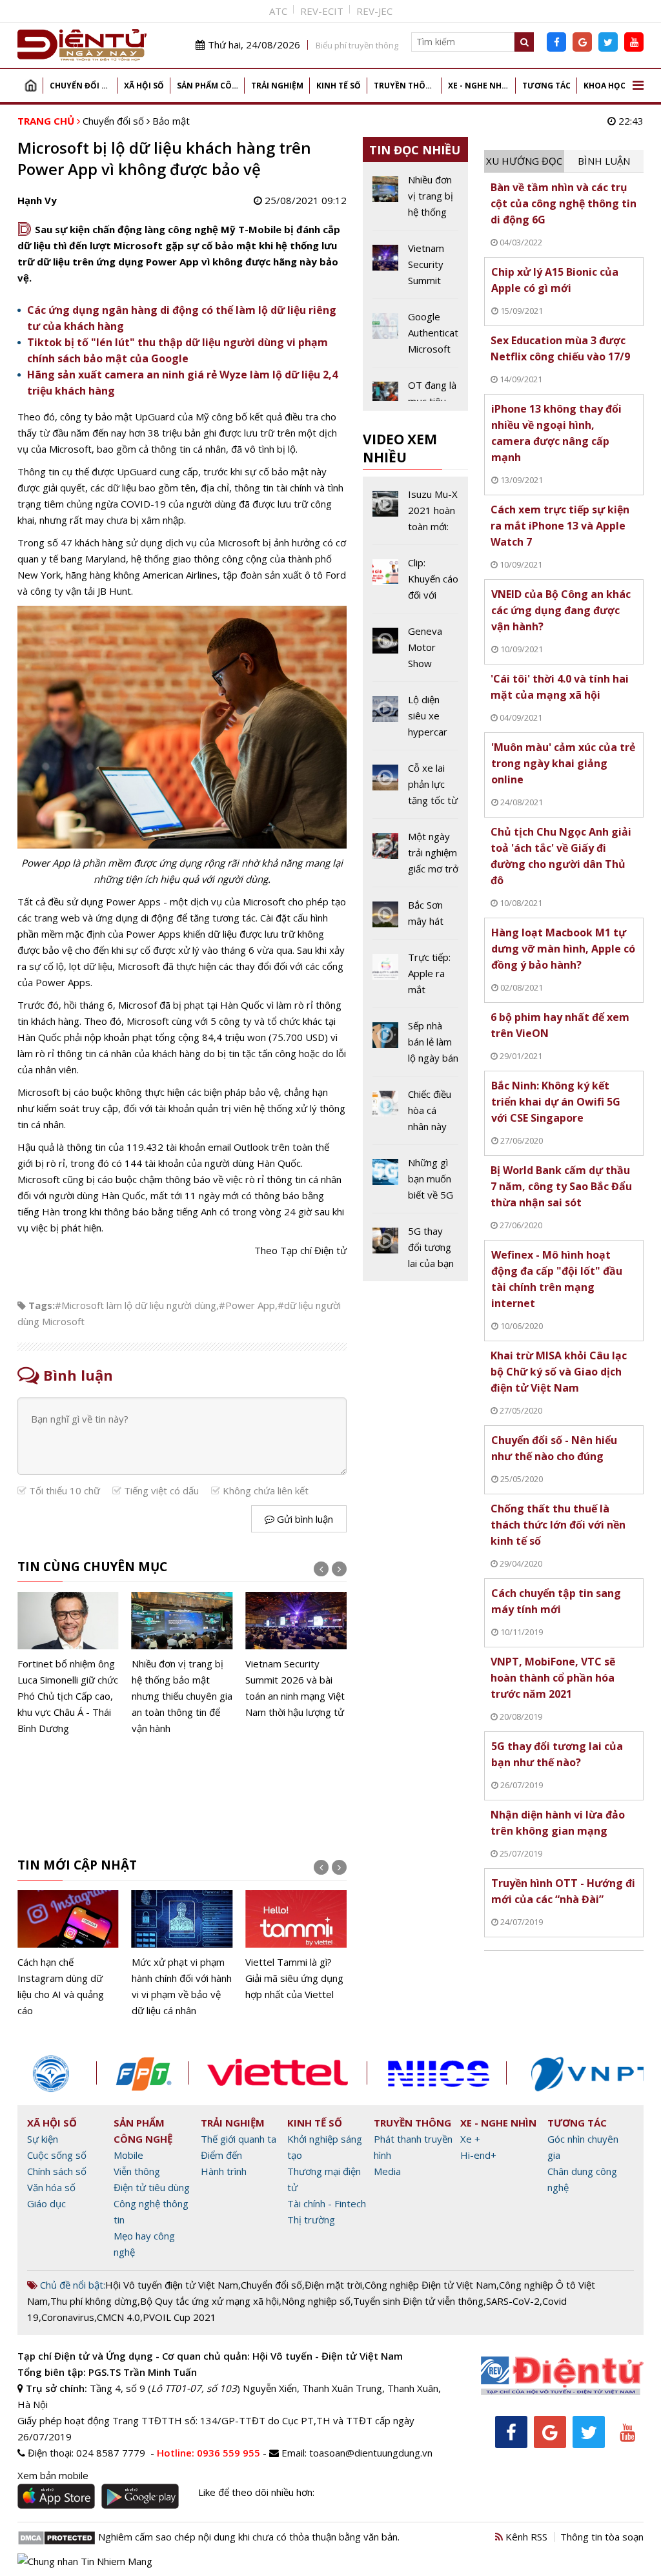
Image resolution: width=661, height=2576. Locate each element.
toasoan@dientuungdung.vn (371, 2453)
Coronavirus (68, 2317)
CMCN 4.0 (118, 2317)
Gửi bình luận (304, 1519)
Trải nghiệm (277, 86)
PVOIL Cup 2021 (179, 2317)
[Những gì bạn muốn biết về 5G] (416, 1184)
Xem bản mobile (53, 2475)
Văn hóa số (51, 2187)
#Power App (247, 1305)
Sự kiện (43, 2139)
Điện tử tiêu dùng (152, 2187)
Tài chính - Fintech (327, 2203)
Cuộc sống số (57, 2155)
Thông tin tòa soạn (602, 2537)
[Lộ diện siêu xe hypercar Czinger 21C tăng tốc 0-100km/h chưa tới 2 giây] (416, 721)
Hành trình (224, 2171)
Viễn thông (137, 2171)
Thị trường (311, 2220)
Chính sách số (57, 2171)
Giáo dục (46, 2203)
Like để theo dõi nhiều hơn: (256, 2492)
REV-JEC (374, 11)
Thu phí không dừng (94, 2301)
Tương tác (546, 86)
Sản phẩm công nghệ (211, 86)
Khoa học (605, 86)
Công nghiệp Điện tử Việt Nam (431, 2285)
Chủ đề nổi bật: (71, 2285)
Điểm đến (221, 2155)
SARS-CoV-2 (513, 2301)
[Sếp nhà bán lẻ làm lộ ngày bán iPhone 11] (416, 1047)
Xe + (470, 2139)
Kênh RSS (525, 2537)
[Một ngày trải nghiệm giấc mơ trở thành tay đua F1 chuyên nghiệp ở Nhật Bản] (416, 858)
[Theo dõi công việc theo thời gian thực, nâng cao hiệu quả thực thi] (296, 1954)
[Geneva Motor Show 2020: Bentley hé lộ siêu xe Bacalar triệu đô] (416, 652)
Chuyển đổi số (81, 86)
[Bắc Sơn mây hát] (416, 918)
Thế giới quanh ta (239, 2139)
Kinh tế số (339, 86)
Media (387, 2171)
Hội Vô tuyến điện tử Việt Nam (172, 2285)
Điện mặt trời (333, 2285)
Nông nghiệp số (316, 2301)
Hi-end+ (478, 2155)
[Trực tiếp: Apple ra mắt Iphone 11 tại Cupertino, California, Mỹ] (416, 978)
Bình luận (604, 161)
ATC (278, 11)
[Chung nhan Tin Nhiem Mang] (85, 2560)
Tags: (42, 1305)
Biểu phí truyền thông (357, 45)
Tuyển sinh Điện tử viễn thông (418, 2301)
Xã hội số (144, 86)
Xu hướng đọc (524, 161)
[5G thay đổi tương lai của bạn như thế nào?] (416, 1247)
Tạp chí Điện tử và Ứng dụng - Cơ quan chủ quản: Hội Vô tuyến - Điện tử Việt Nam (210, 2356)
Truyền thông (406, 86)
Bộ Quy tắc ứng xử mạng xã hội (209, 2301)
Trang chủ (30, 86)
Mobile (128, 2155)
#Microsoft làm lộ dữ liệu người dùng (136, 1305)
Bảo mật (171, 121)
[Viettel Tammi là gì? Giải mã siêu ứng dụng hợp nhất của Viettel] (182, 1946)
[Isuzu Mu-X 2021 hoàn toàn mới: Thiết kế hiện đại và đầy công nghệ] (416, 515)
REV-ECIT (322, 11)
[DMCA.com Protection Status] (56, 2537)
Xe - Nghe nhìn (479, 86)
